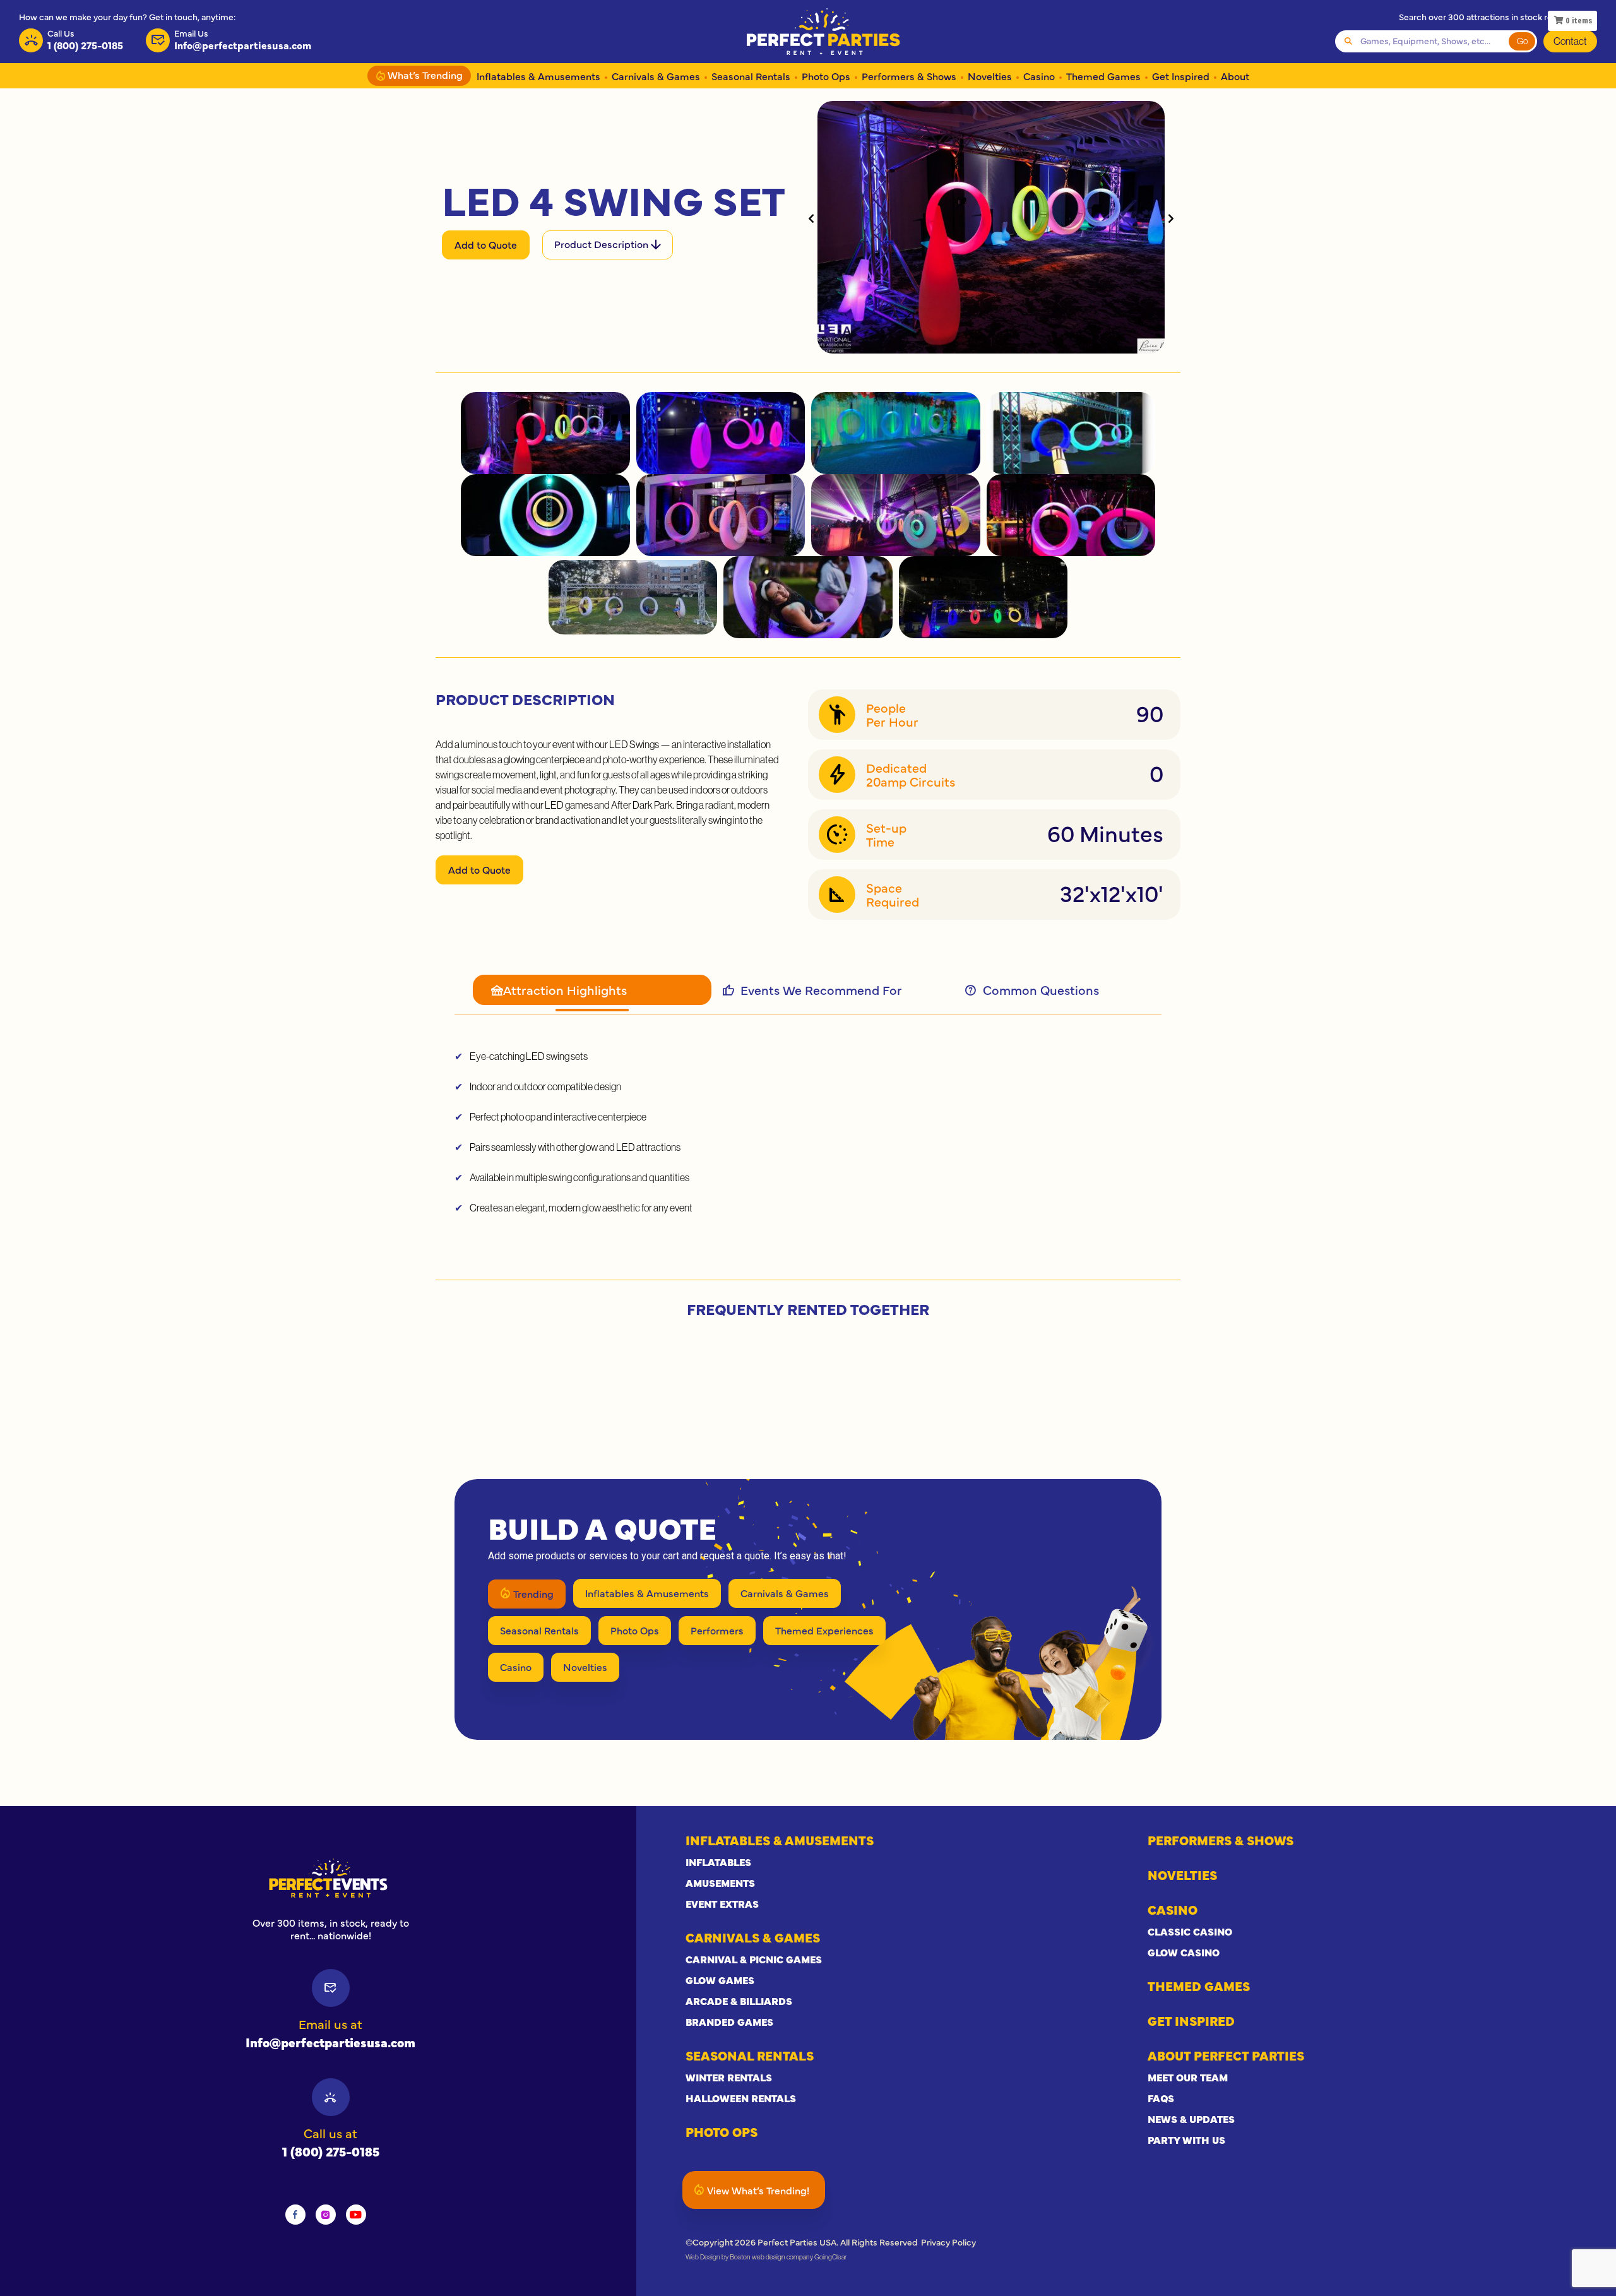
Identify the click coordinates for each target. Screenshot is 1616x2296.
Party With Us (1186, 2139)
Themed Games (1103, 76)
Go (1522, 41)
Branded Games (729, 2021)
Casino (1039, 76)
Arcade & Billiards (739, 2001)
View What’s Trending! (758, 2190)
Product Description (603, 244)
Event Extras (722, 1903)
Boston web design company (771, 2257)
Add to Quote (486, 244)
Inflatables (718, 1862)
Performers (717, 1630)
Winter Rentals (729, 2077)
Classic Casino (1190, 1931)
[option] (331, 1878)
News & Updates (1191, 2119)
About (1235, 76)
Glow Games (720, 1980)
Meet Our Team (1188, 2077)
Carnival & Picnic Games (754, 1959)
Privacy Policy (948, 2242)
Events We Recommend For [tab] (816, 990)
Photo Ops (826, 76)
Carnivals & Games (656, 76)
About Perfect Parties (1226, 2055)
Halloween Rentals (741, 2098)
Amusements (720, 1883)
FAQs (1161, 2098)
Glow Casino (1184, 1952)
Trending (533, 1593)
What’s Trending (424, 74)
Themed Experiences (824, 1630)
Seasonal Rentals (751, 76)
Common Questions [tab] (1041, 990)
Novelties (990, 76)
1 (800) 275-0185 (331, 2151)
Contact (1570, 41)
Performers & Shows (909, 76)
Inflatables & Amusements (538, 76)
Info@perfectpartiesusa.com (330, 2042)
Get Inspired (1181, 76)
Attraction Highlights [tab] (565, 990)
